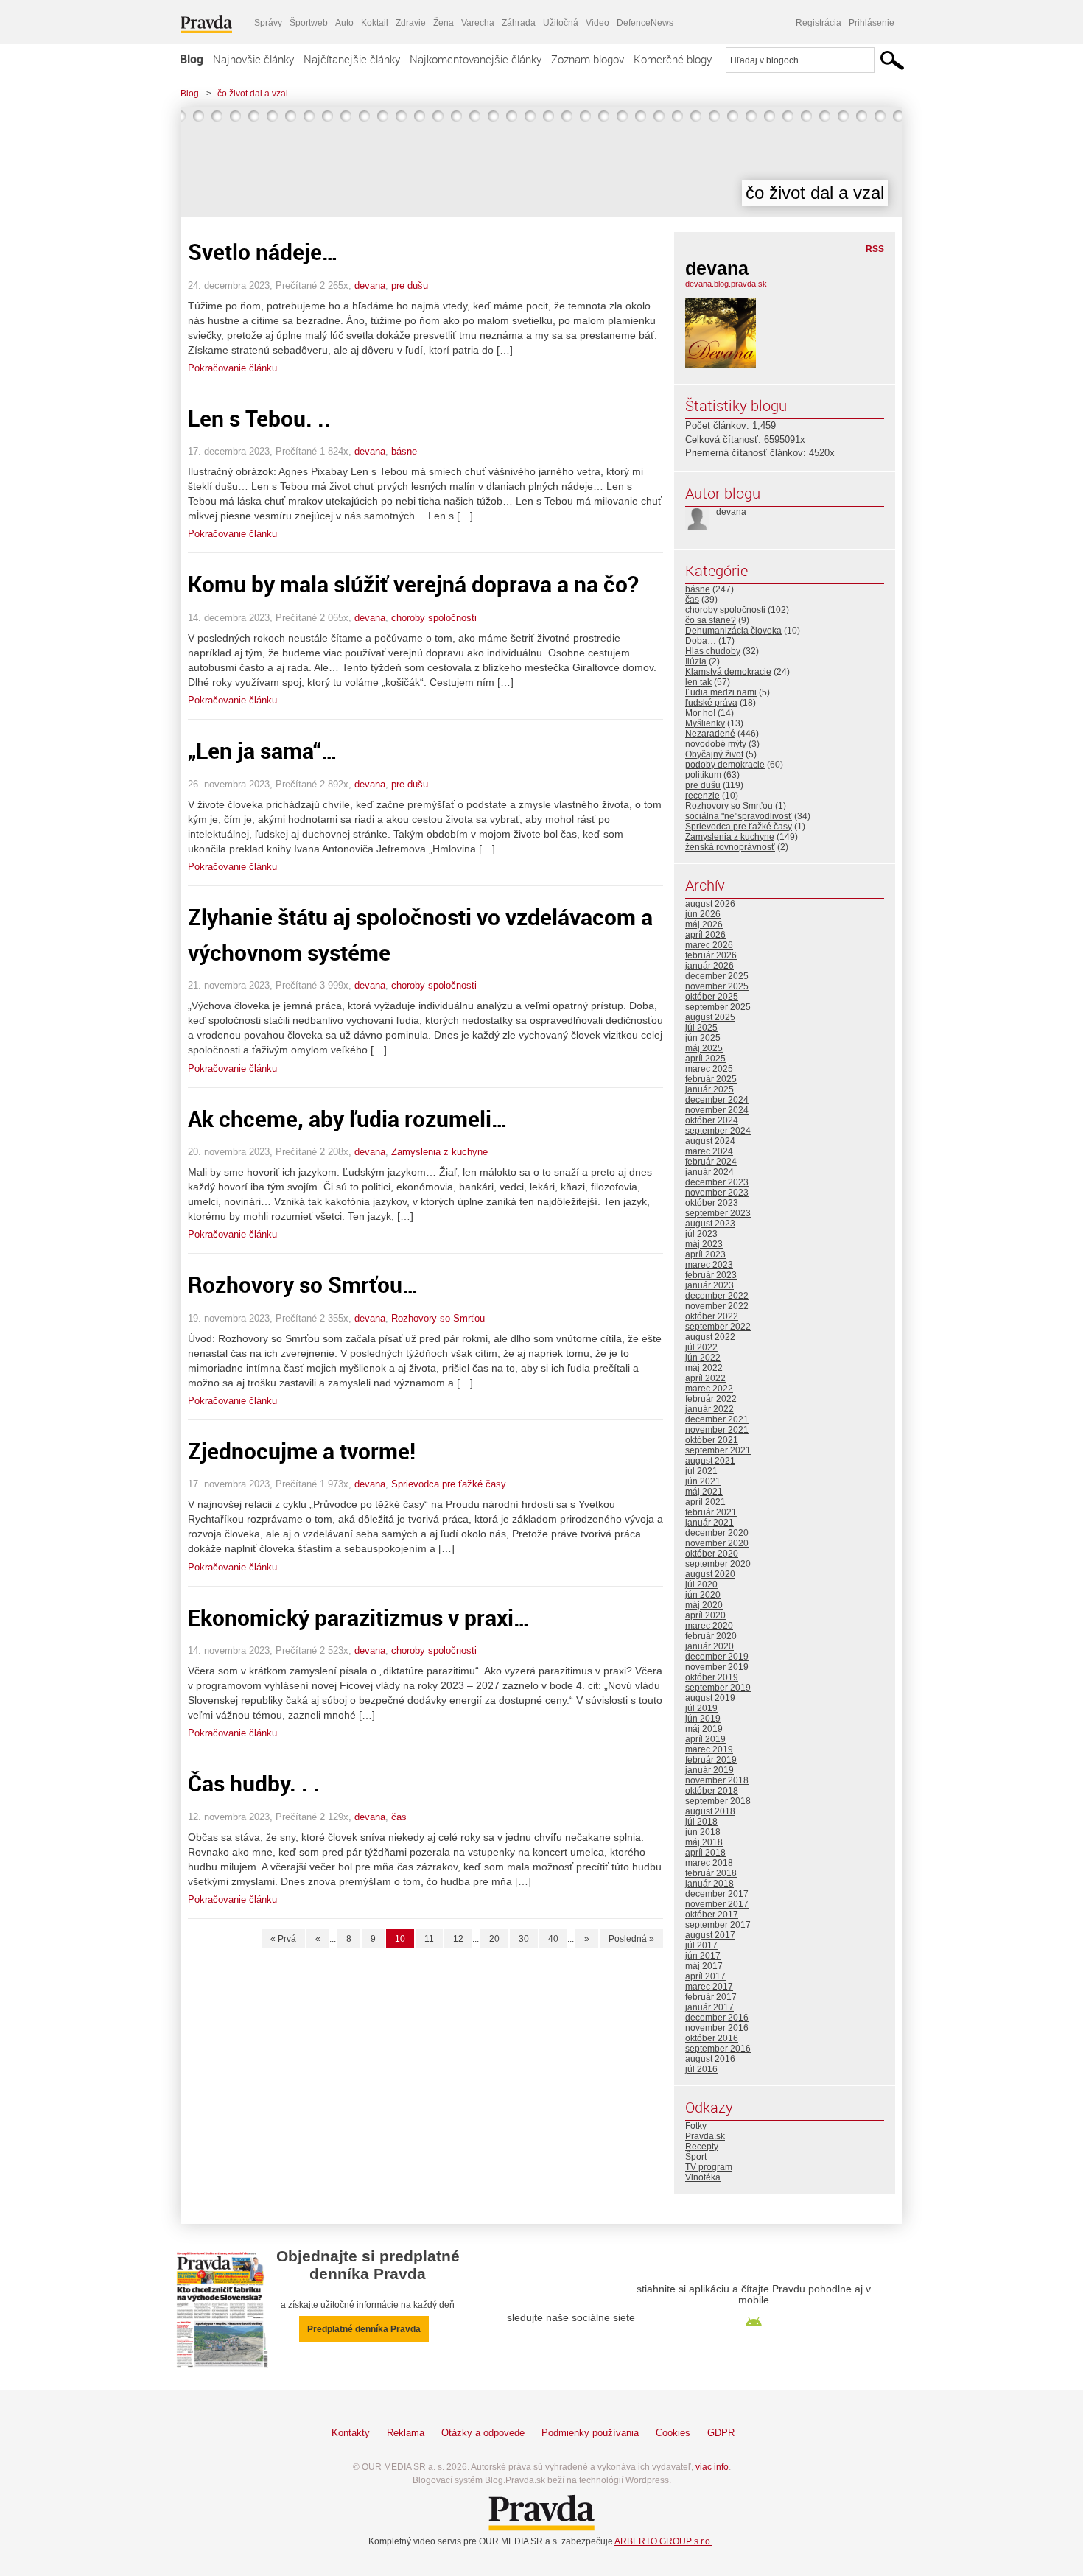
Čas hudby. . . (254, 1783)
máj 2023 (704, 1244)
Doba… (701, 641)
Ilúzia (696, 661)
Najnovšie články (253, 59)
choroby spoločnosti (434, 618)
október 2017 (712, 1915)
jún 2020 (703, 1595)
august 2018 (710, 1811)
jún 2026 (703, 914)
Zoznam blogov (588, 59)
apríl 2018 (705, 1853)
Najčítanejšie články (352, 59)
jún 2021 (703, 1481)
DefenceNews (645, 23)
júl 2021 (701, 1471)
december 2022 (717, 1296)
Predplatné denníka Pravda (364, 2329)
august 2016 (710, 2059)
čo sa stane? (711, 620)
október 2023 (712, 1203)
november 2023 (717, 1193)
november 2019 (717, 1667)
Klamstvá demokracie (728, 672)
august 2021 (710, 1461)
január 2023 (709, 1285)
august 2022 (710, 1337)
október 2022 (712, 1316)
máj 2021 (704, 1492)
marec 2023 (709, 1265)
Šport (696, 2157)
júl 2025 (701, 1028)
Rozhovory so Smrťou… (303, 1284)
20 (494, 1939)
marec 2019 (709, 1749)
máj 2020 (704, 1605)
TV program (709, 2167)
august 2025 (710, 1017)
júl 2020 (701, 1584)
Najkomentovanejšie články (476, 59)
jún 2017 (703, 1956)
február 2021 (711, 1512)
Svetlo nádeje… (263, 252)
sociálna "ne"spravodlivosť (739, 816)
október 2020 (712, 1554)
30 (524, 1939)
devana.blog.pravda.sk (726, 284)
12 (458, 1939)
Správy (268, 23)
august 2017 (710, 1935)
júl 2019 (701, 1708)
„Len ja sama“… (263, 750)
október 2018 (712, 1791)
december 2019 (717, 1657)
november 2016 (717, 2028)
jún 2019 (703, 1719)
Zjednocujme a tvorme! (302, 1451)
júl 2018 (701, 1822)
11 (429, 1939)
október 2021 (712, 1440)
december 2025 (717, 976)
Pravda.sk (705, 2136)
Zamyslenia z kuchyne (439, 1152)
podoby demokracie (725, 765)
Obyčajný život (714, 754)
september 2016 (718, 2049)
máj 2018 (704, 1842)
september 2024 (718, 1131)
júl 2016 (701, 2069)
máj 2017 (704, 1966)
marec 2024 (709, 1151)
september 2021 (718, 1450)
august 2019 (710, 1698)
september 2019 (718, 1688)
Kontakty (351, 2433)
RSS (875, 249)
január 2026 (709, 966)
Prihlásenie (872, 23)
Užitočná (561, 23)
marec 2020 (709, 1626)
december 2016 (717, 2018)
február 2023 (711, 1275)
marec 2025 (709, 1069)
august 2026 (710, 904)
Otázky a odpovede (483, 2433)
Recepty (702, 2147)
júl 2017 (701, 1945)
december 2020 (717, 1533)
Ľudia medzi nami (721, 692)
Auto (344, 23)
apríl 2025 (705, 1059)
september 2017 (718, 1925)
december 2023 (717, 1182)
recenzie (702, 796)
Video (597, 23)
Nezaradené (710, 734)
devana (370, 285)
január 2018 (709, 1884)
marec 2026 (709, 945)
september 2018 (718, 1801)
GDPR (721, 2433)
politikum (703, 775)
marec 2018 (709, 1863)
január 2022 (709, 1409)
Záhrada (519, 23)
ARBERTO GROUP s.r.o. (663, 2541)
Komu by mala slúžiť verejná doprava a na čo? (413, 584)
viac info (712, 2467)
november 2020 (717, 1543)
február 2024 (711, 1162)
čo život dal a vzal (253, 94)
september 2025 (718, 1007)
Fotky (696, 2126)
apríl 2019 (705, 1739)
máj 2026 (704, 924)
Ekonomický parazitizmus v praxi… (359, 1617)
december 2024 (717, 1100)
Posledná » (631, 1939)
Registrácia (819, 23)
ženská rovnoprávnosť (730, 847)
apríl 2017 (705, 1976)
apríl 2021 (705, 1502)
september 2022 (718, 1327)
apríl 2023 (705, 1254)
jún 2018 (703, 1832)
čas (399, 1817)
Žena (444, 23)
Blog (192, 59)
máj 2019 (704, 1729)
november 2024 (717, 1110)
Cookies (673, 2433)
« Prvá (283, 1939)
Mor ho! (700, 713)
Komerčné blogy (673, 59)
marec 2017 (709, 1987)
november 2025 (717, 986)
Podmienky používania (590, 2433)
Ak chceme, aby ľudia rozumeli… (348, 1119)
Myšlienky (705, 723)
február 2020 (711, 1636)
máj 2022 (704, 1368)
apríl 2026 (705, 935)
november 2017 (717, 1904)
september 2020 (718, 1564)
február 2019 (711, 1760)
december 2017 (717, 1894)
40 (553, 1939)
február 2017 (711, 1997)
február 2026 (711, 955)
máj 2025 (704, 1048)
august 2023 (710, 1224)
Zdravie (411, 23)
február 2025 (711, 1079)
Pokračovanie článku (232, 368)
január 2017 (709, 2007)
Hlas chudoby (713, 651)
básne (404, 451)
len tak (698, 682)
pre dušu (410, 285)
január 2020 (709, 1646)
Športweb (309, 23)
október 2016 (712, 2038)
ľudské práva (711, 703)
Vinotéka (703, 2177)
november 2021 (717, 1430)
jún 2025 (703, 1038)
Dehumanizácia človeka (733, 631)
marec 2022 (709, 1389)
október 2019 (712, 1677)
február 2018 (711, 1873)
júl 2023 (701, 1234)
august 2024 (710, 1141)
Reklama (406, 2433)
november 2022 (717, 1306)
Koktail (375, 23)
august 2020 (710, 1574)
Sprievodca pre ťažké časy (449, 1484)
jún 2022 (703, 1358)
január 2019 (709, 1770)
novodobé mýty (716, 744)
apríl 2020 (705, 1615)
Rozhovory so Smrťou (438, 1318)
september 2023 (718, 1213)
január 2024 (709, 1172)
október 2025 (712, 997)
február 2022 (711, 1399)
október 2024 (712, 1120)
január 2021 (709, 1523)
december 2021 (717, 1419)
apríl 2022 (705, 1378)
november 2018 (717, 1780)
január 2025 (709, 1089)
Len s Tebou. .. (259, 418)
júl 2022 (701, 1347)
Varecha (478, 23)
